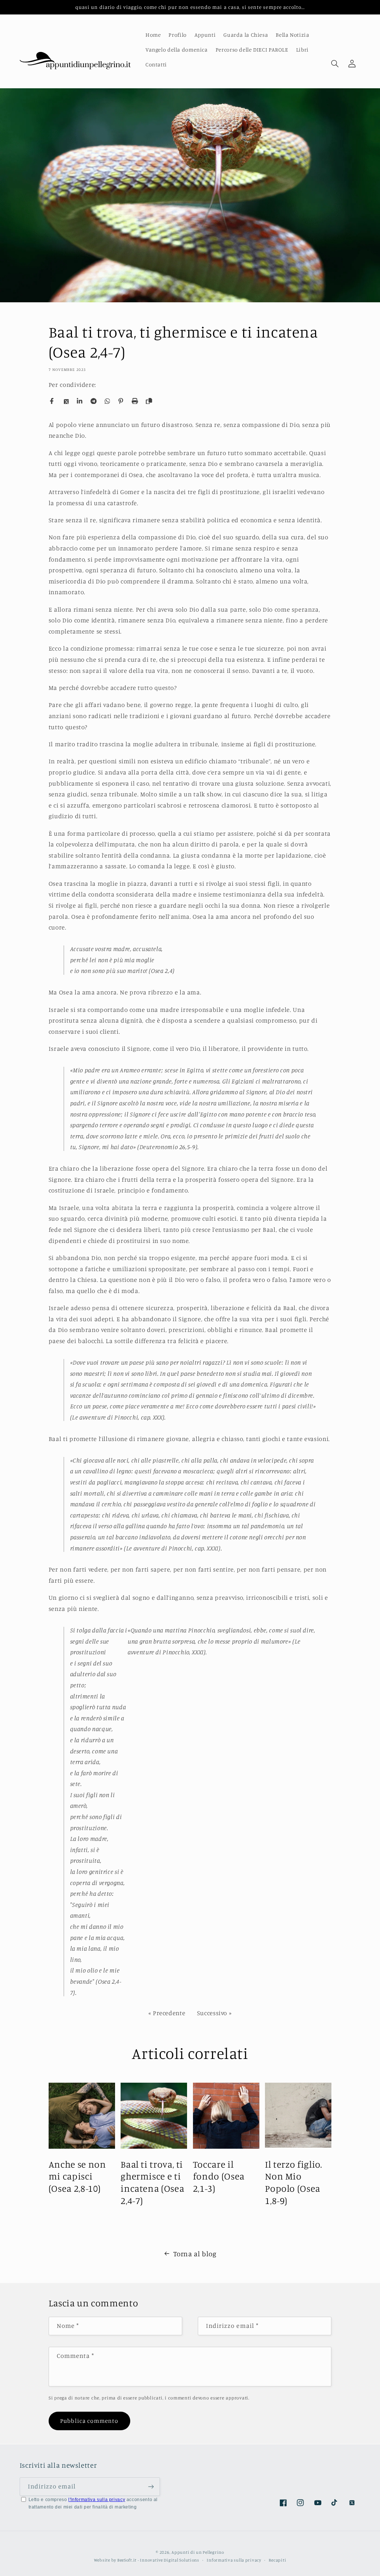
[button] (335, 63)
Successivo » (214, 2013)
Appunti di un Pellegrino (198, 2552)
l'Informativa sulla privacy (97, 2500)
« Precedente (167, 2013)
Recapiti (277, 2560)
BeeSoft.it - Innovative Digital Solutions (158, 2560)
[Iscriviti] (151, 2486)
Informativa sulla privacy (234, 2560)
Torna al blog (195, 2253)
